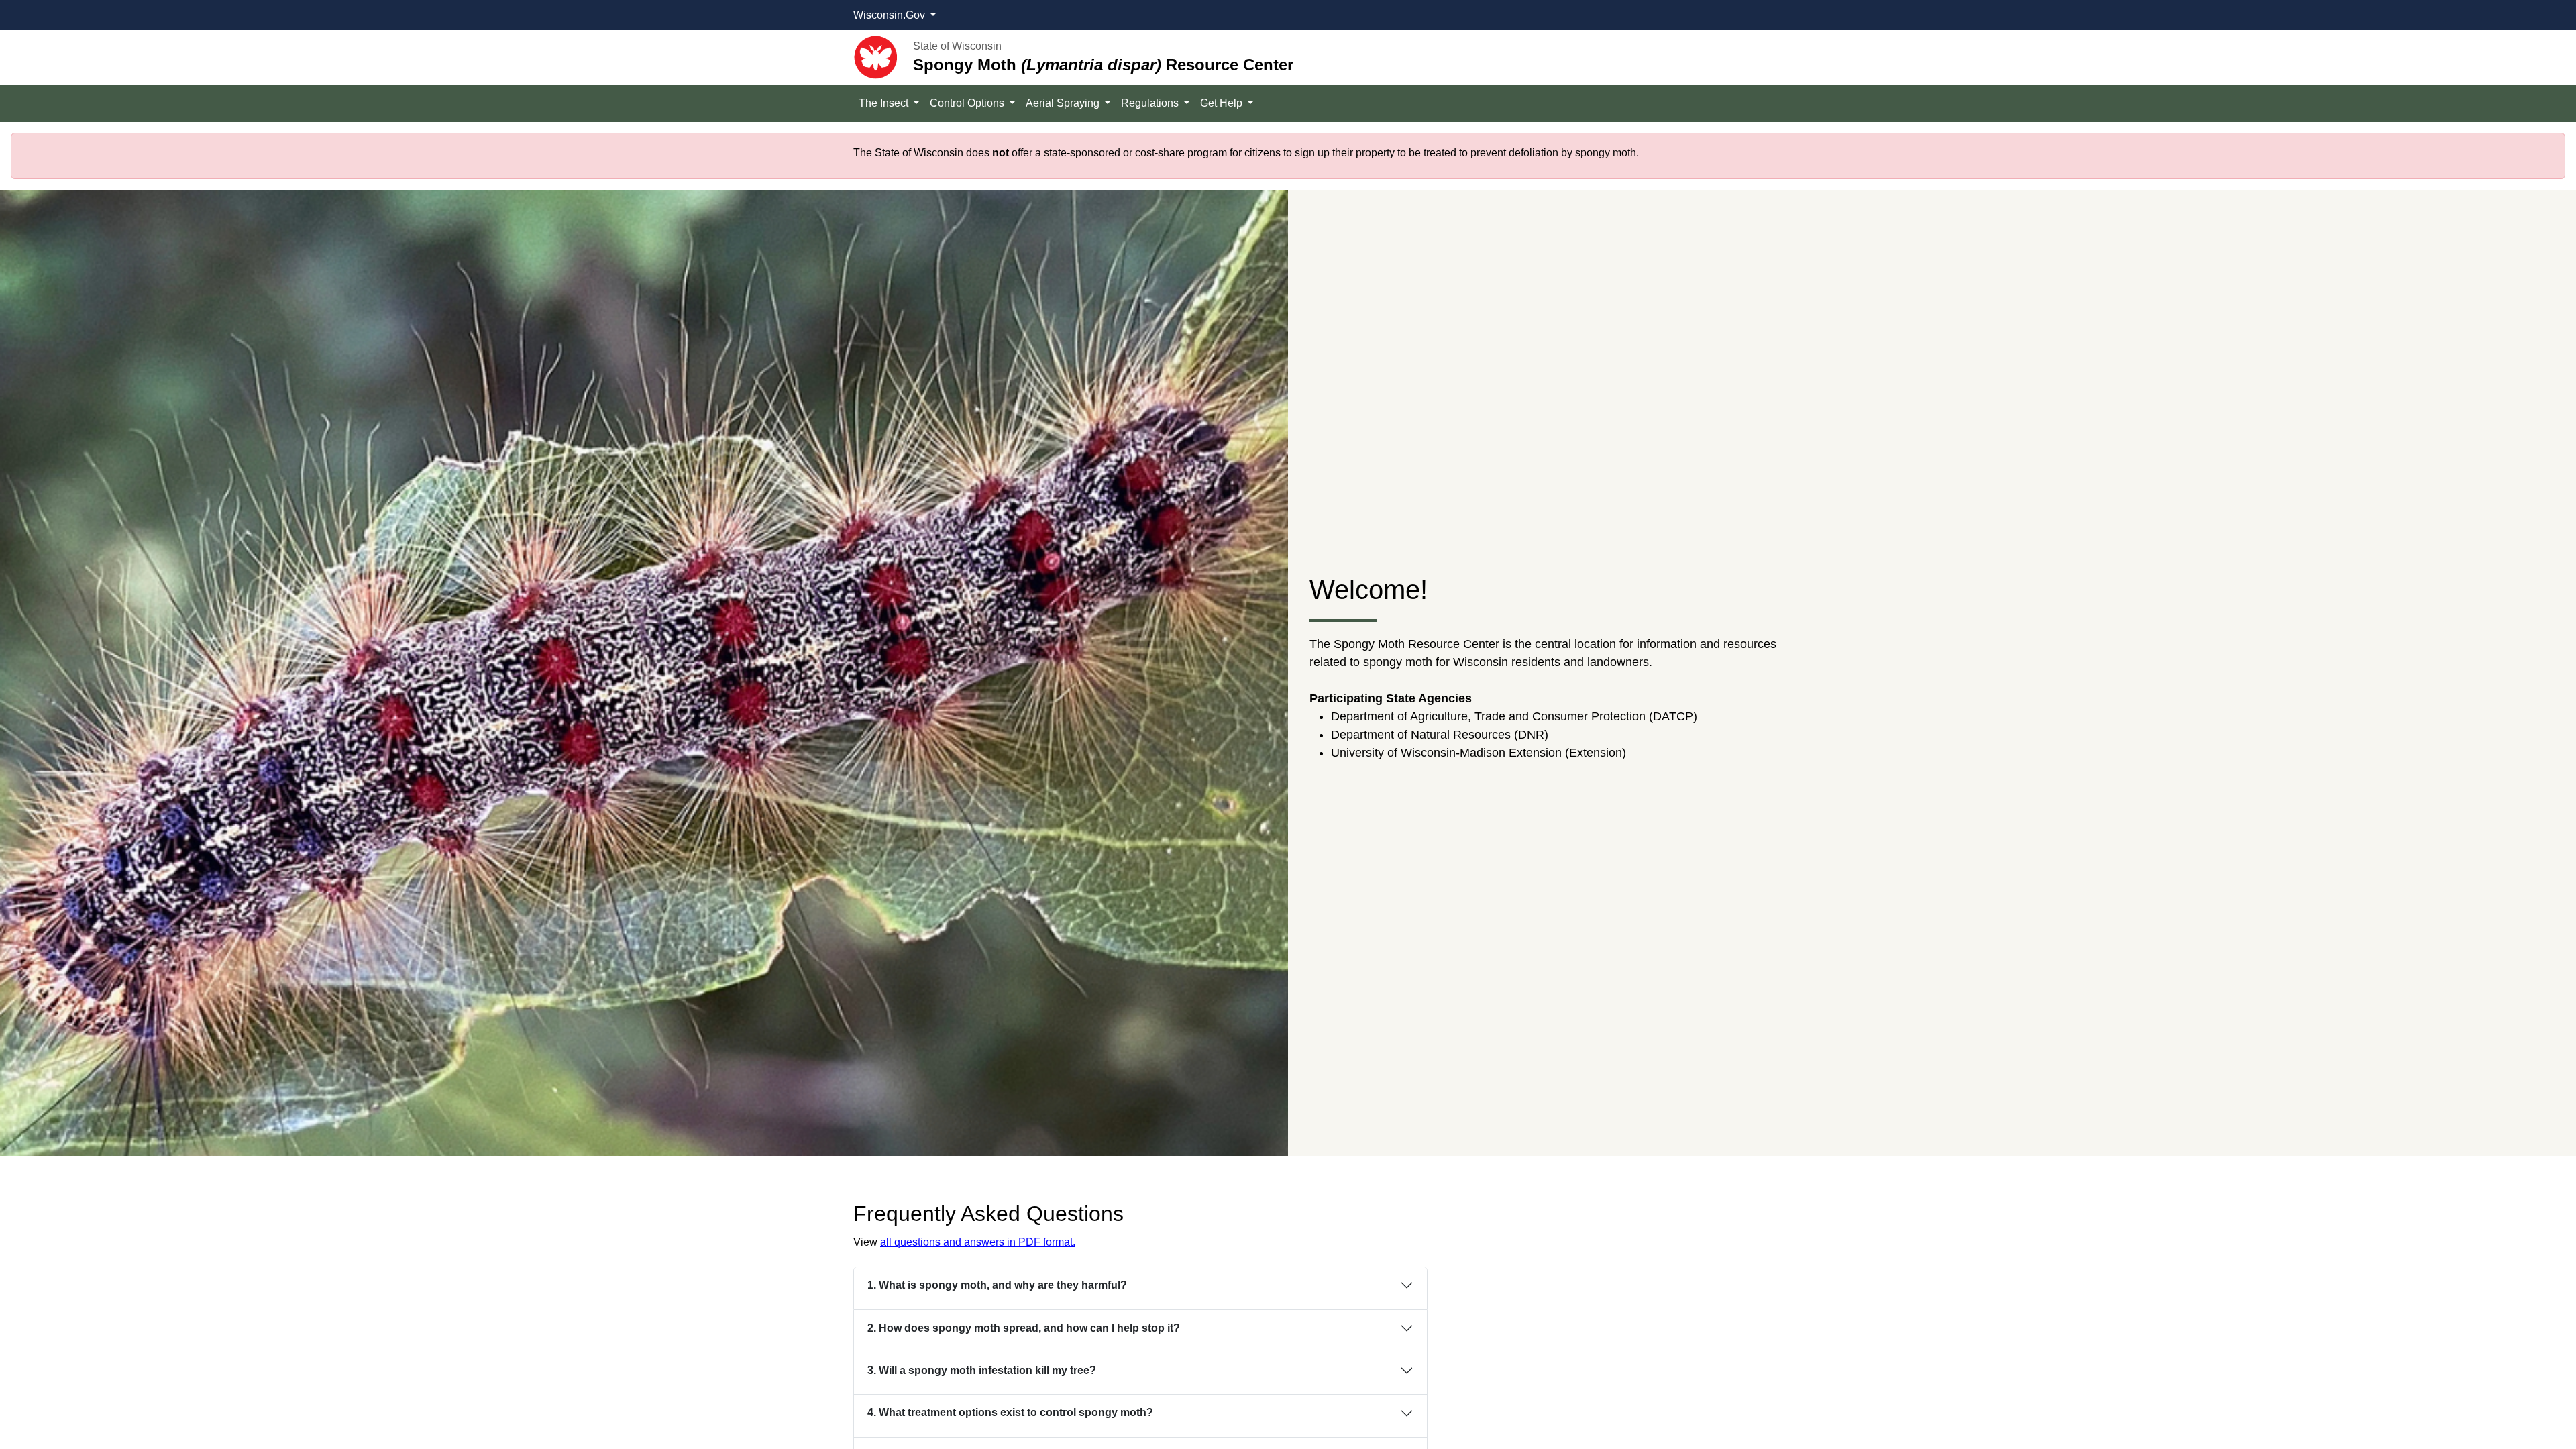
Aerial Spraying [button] (1064, 103)
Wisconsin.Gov (891, 15)
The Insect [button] (885, 103)
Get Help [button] (1223, 103)
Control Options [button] (968, 103)
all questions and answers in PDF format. (978, 1242)
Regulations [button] (1151, 103)
